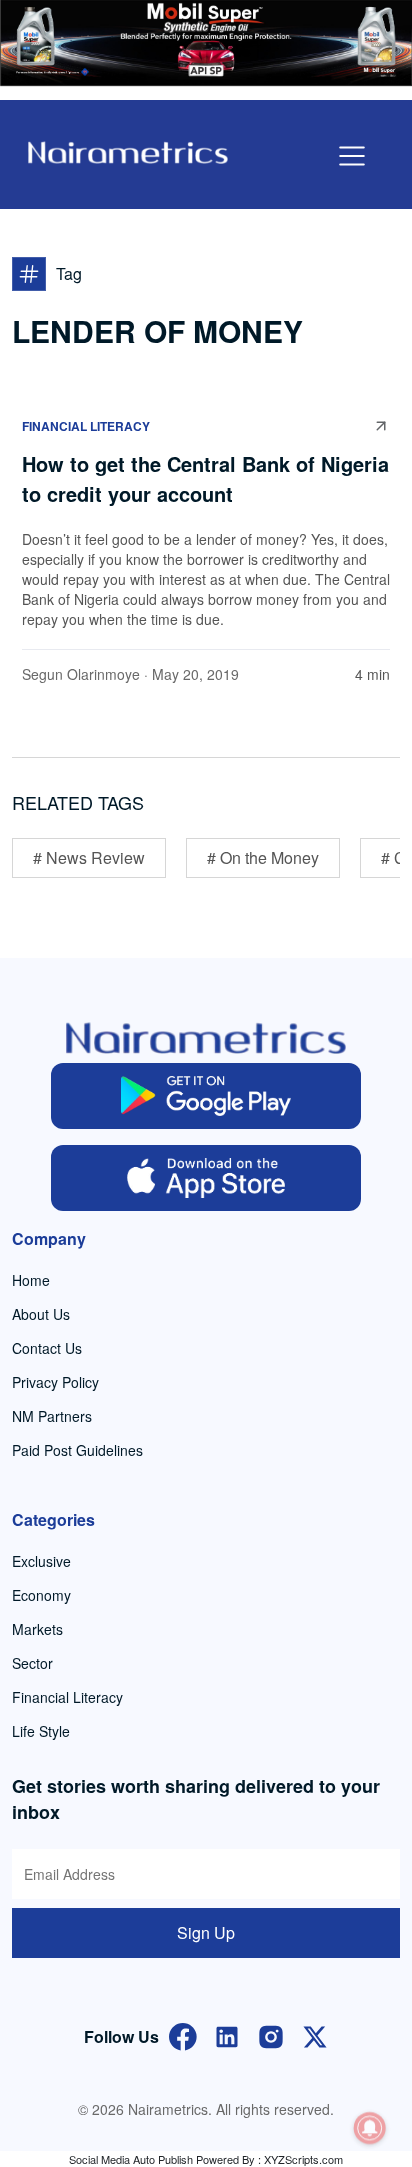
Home (31, 1280)
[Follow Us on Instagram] (271, 2034)
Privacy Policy (55, 1382)
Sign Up (206, 1932)
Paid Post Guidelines (77, 1450)
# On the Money (263, 857)
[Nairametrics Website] (128, 150)
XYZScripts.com (303, 2159)
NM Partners (52, 1416)
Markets (37, 1629)
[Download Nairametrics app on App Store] (206, 1178)
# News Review (89, 857)
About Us (41, 1314)
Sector (32, 1663)
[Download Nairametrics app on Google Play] (206, 1096)
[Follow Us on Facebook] (183, 2034)
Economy (41, 1595)
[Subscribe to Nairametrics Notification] (370, 2128)
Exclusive (41, 1561)
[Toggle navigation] (352, 156)
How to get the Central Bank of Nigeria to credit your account (205, 478)
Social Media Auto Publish (131, 2159)
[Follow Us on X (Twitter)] (315, 2034)
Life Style (41, 1731)
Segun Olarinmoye (81, 674)
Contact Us (47, 1348)
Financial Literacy (86, 426)
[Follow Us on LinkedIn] (227, 2034)
